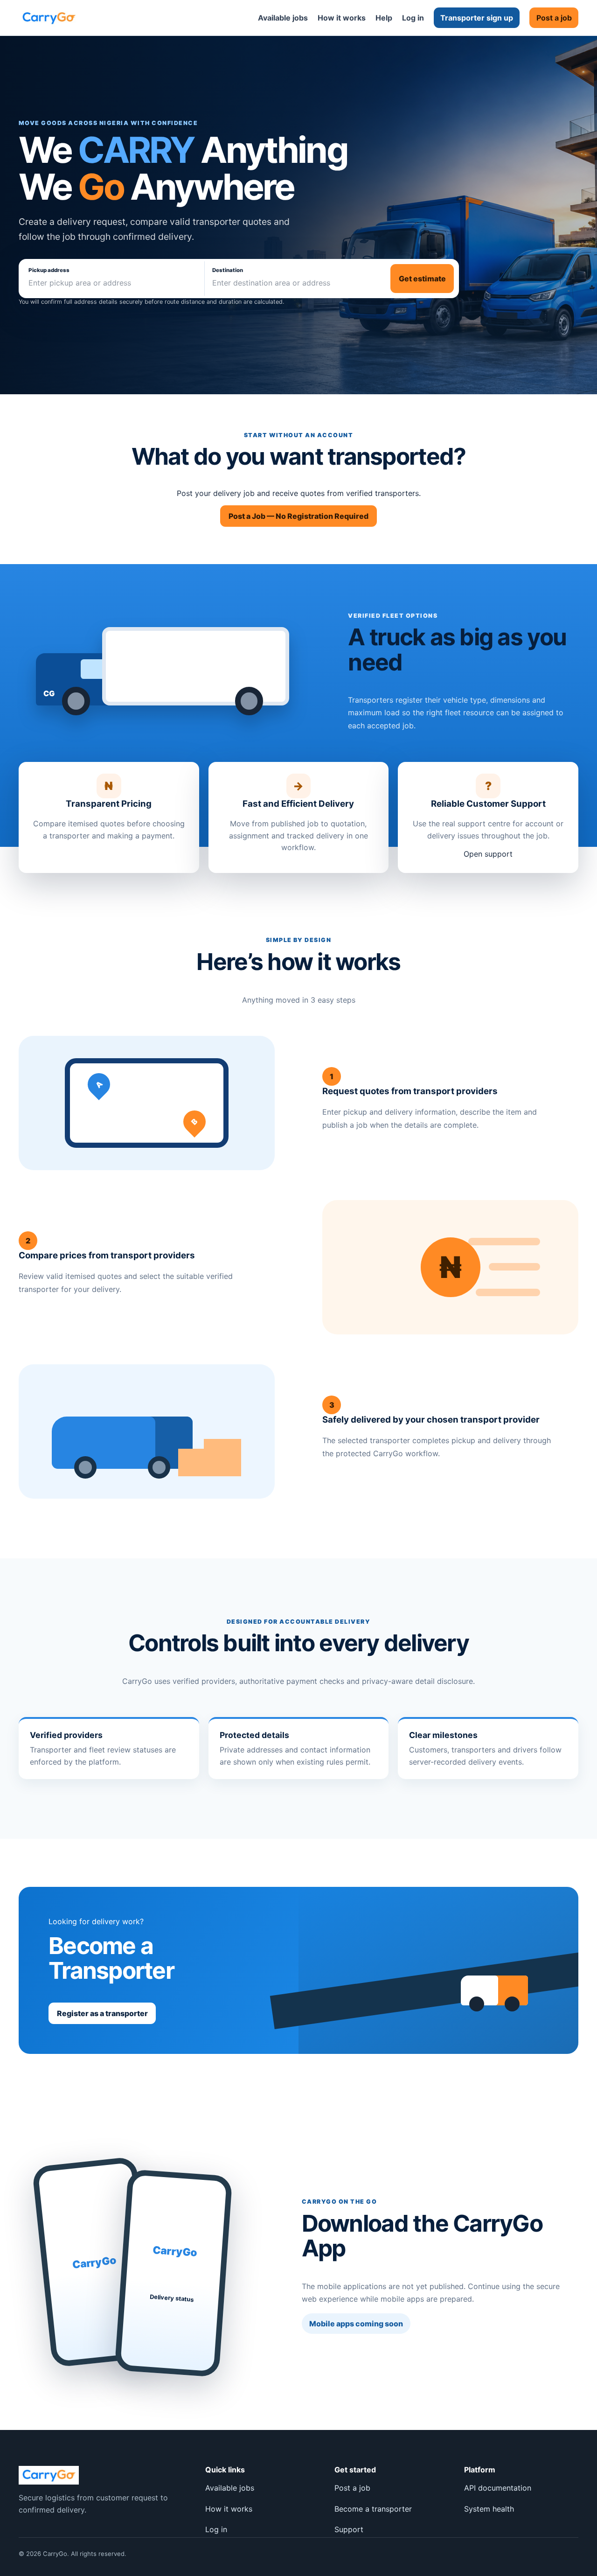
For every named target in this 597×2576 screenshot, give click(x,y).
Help (384, 18)
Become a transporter (373, 2509)
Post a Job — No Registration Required (298, 516)
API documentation (498, 2488)
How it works (342, 18)
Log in (413, 18)
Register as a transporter (102, 2013)
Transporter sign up (477, 18)
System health (489, 2509)
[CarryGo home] (49, 18)
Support (349, 2529)
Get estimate (422, 279)
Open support (488, 854)
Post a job (554, 18)
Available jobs (283, 18)
